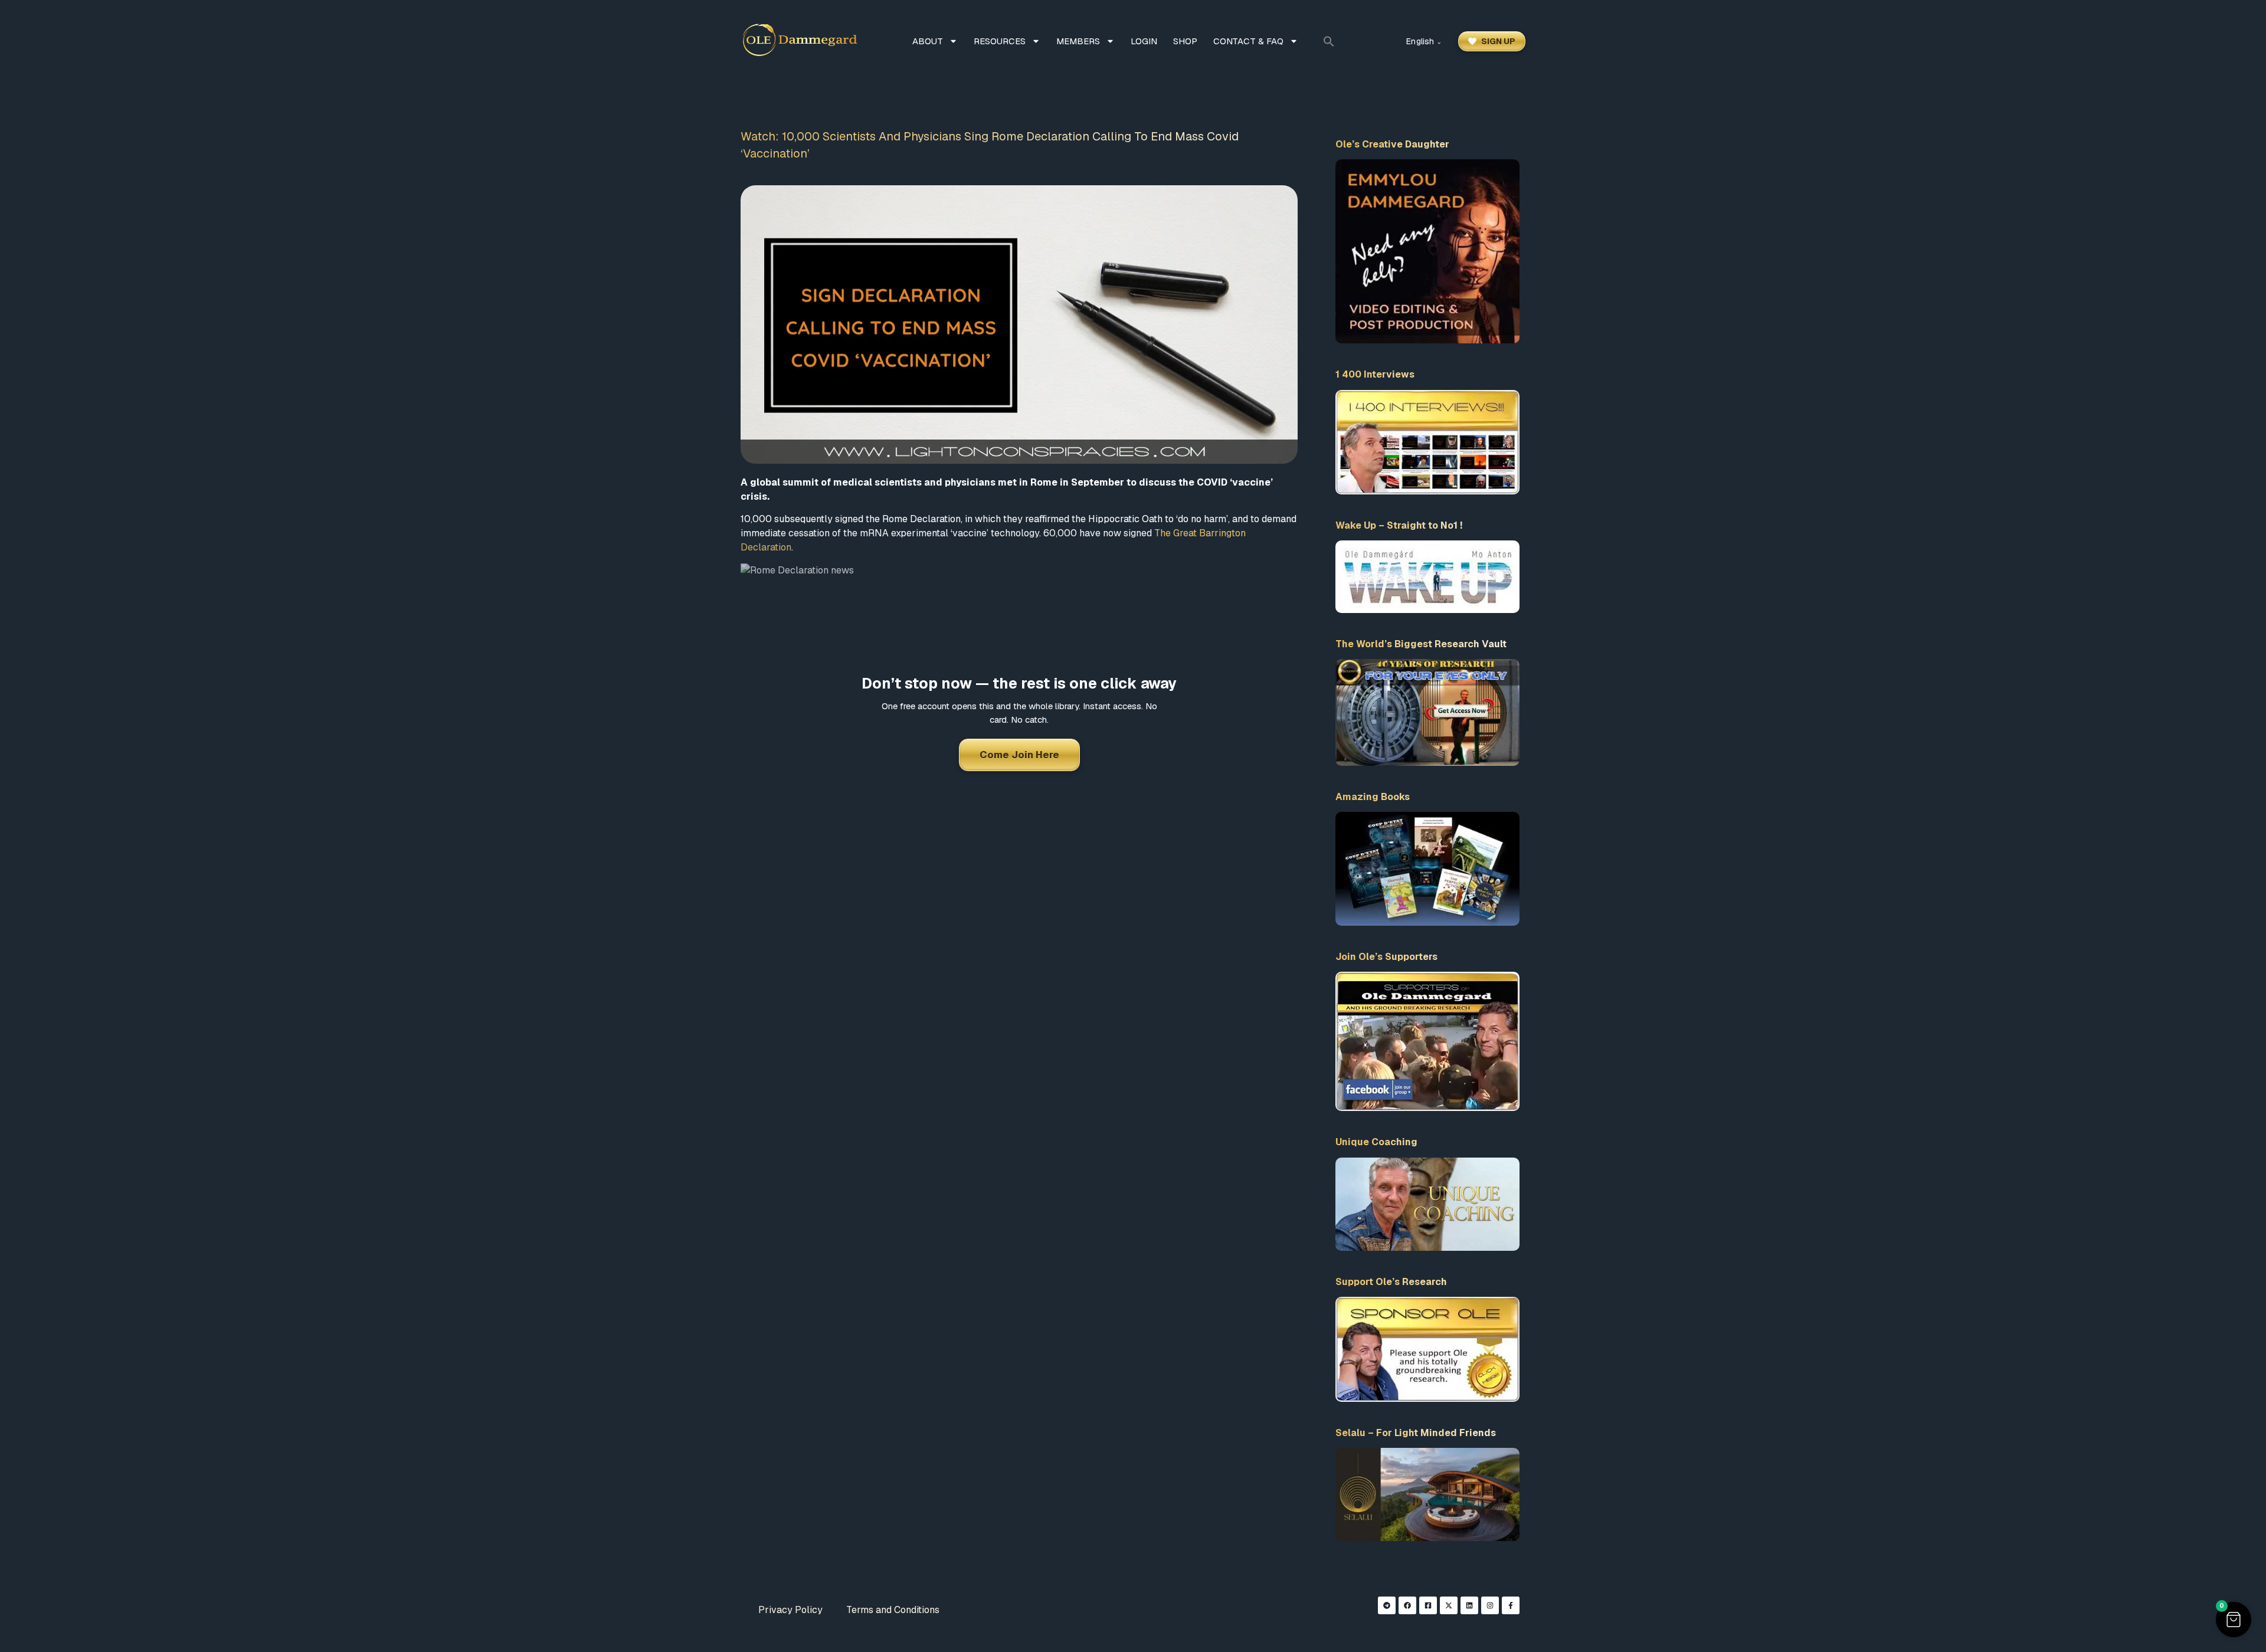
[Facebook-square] (1428, 1605)
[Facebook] (1407, 1605)
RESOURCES (1000, 41)
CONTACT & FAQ (1248, 41)
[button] (1329, 41)
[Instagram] (1490, 1605)
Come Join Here (1019, 755)
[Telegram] (1387, 1605)
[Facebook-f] (1511, 1605)
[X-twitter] (1449, 1605)
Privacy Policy (790, 1610)
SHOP (1185, 41)
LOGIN (1144, 41)
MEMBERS (1078, 41)
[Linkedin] (1469, 1605)
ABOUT (928, 41)
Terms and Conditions (893, 1610)
